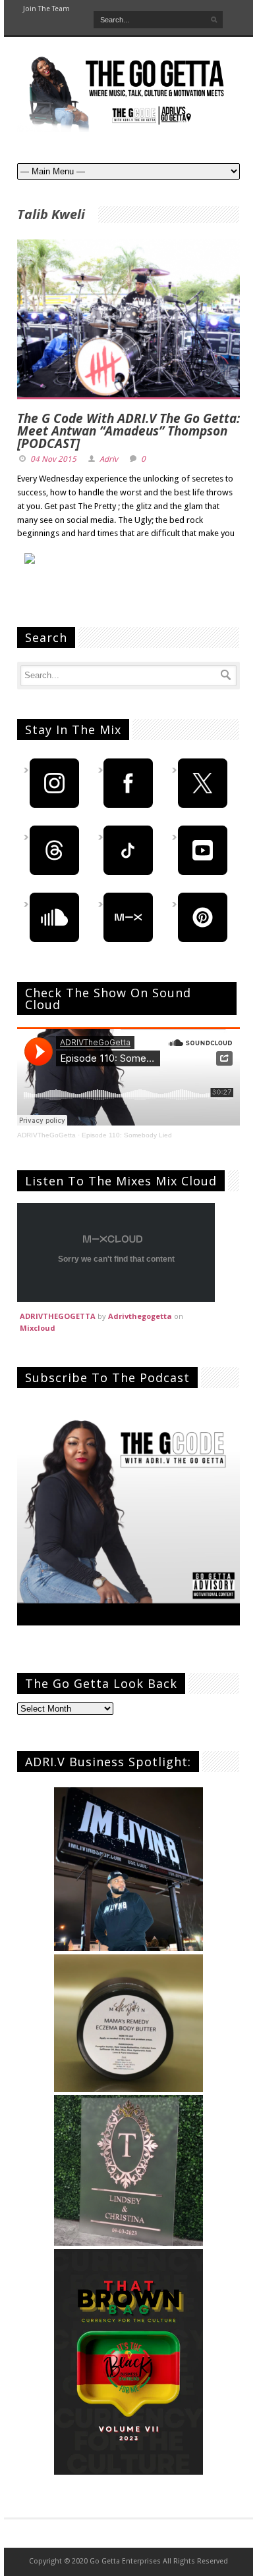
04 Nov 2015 (53, 459)
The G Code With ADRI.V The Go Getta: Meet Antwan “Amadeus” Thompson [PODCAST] (128, 431)
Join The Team (46, 9)
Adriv (109, 459)
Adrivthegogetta (140, 1316)
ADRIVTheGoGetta (46, 1135)
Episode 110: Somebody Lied (127, 1135)
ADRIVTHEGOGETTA (58, 1316)
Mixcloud (38, 1328)
